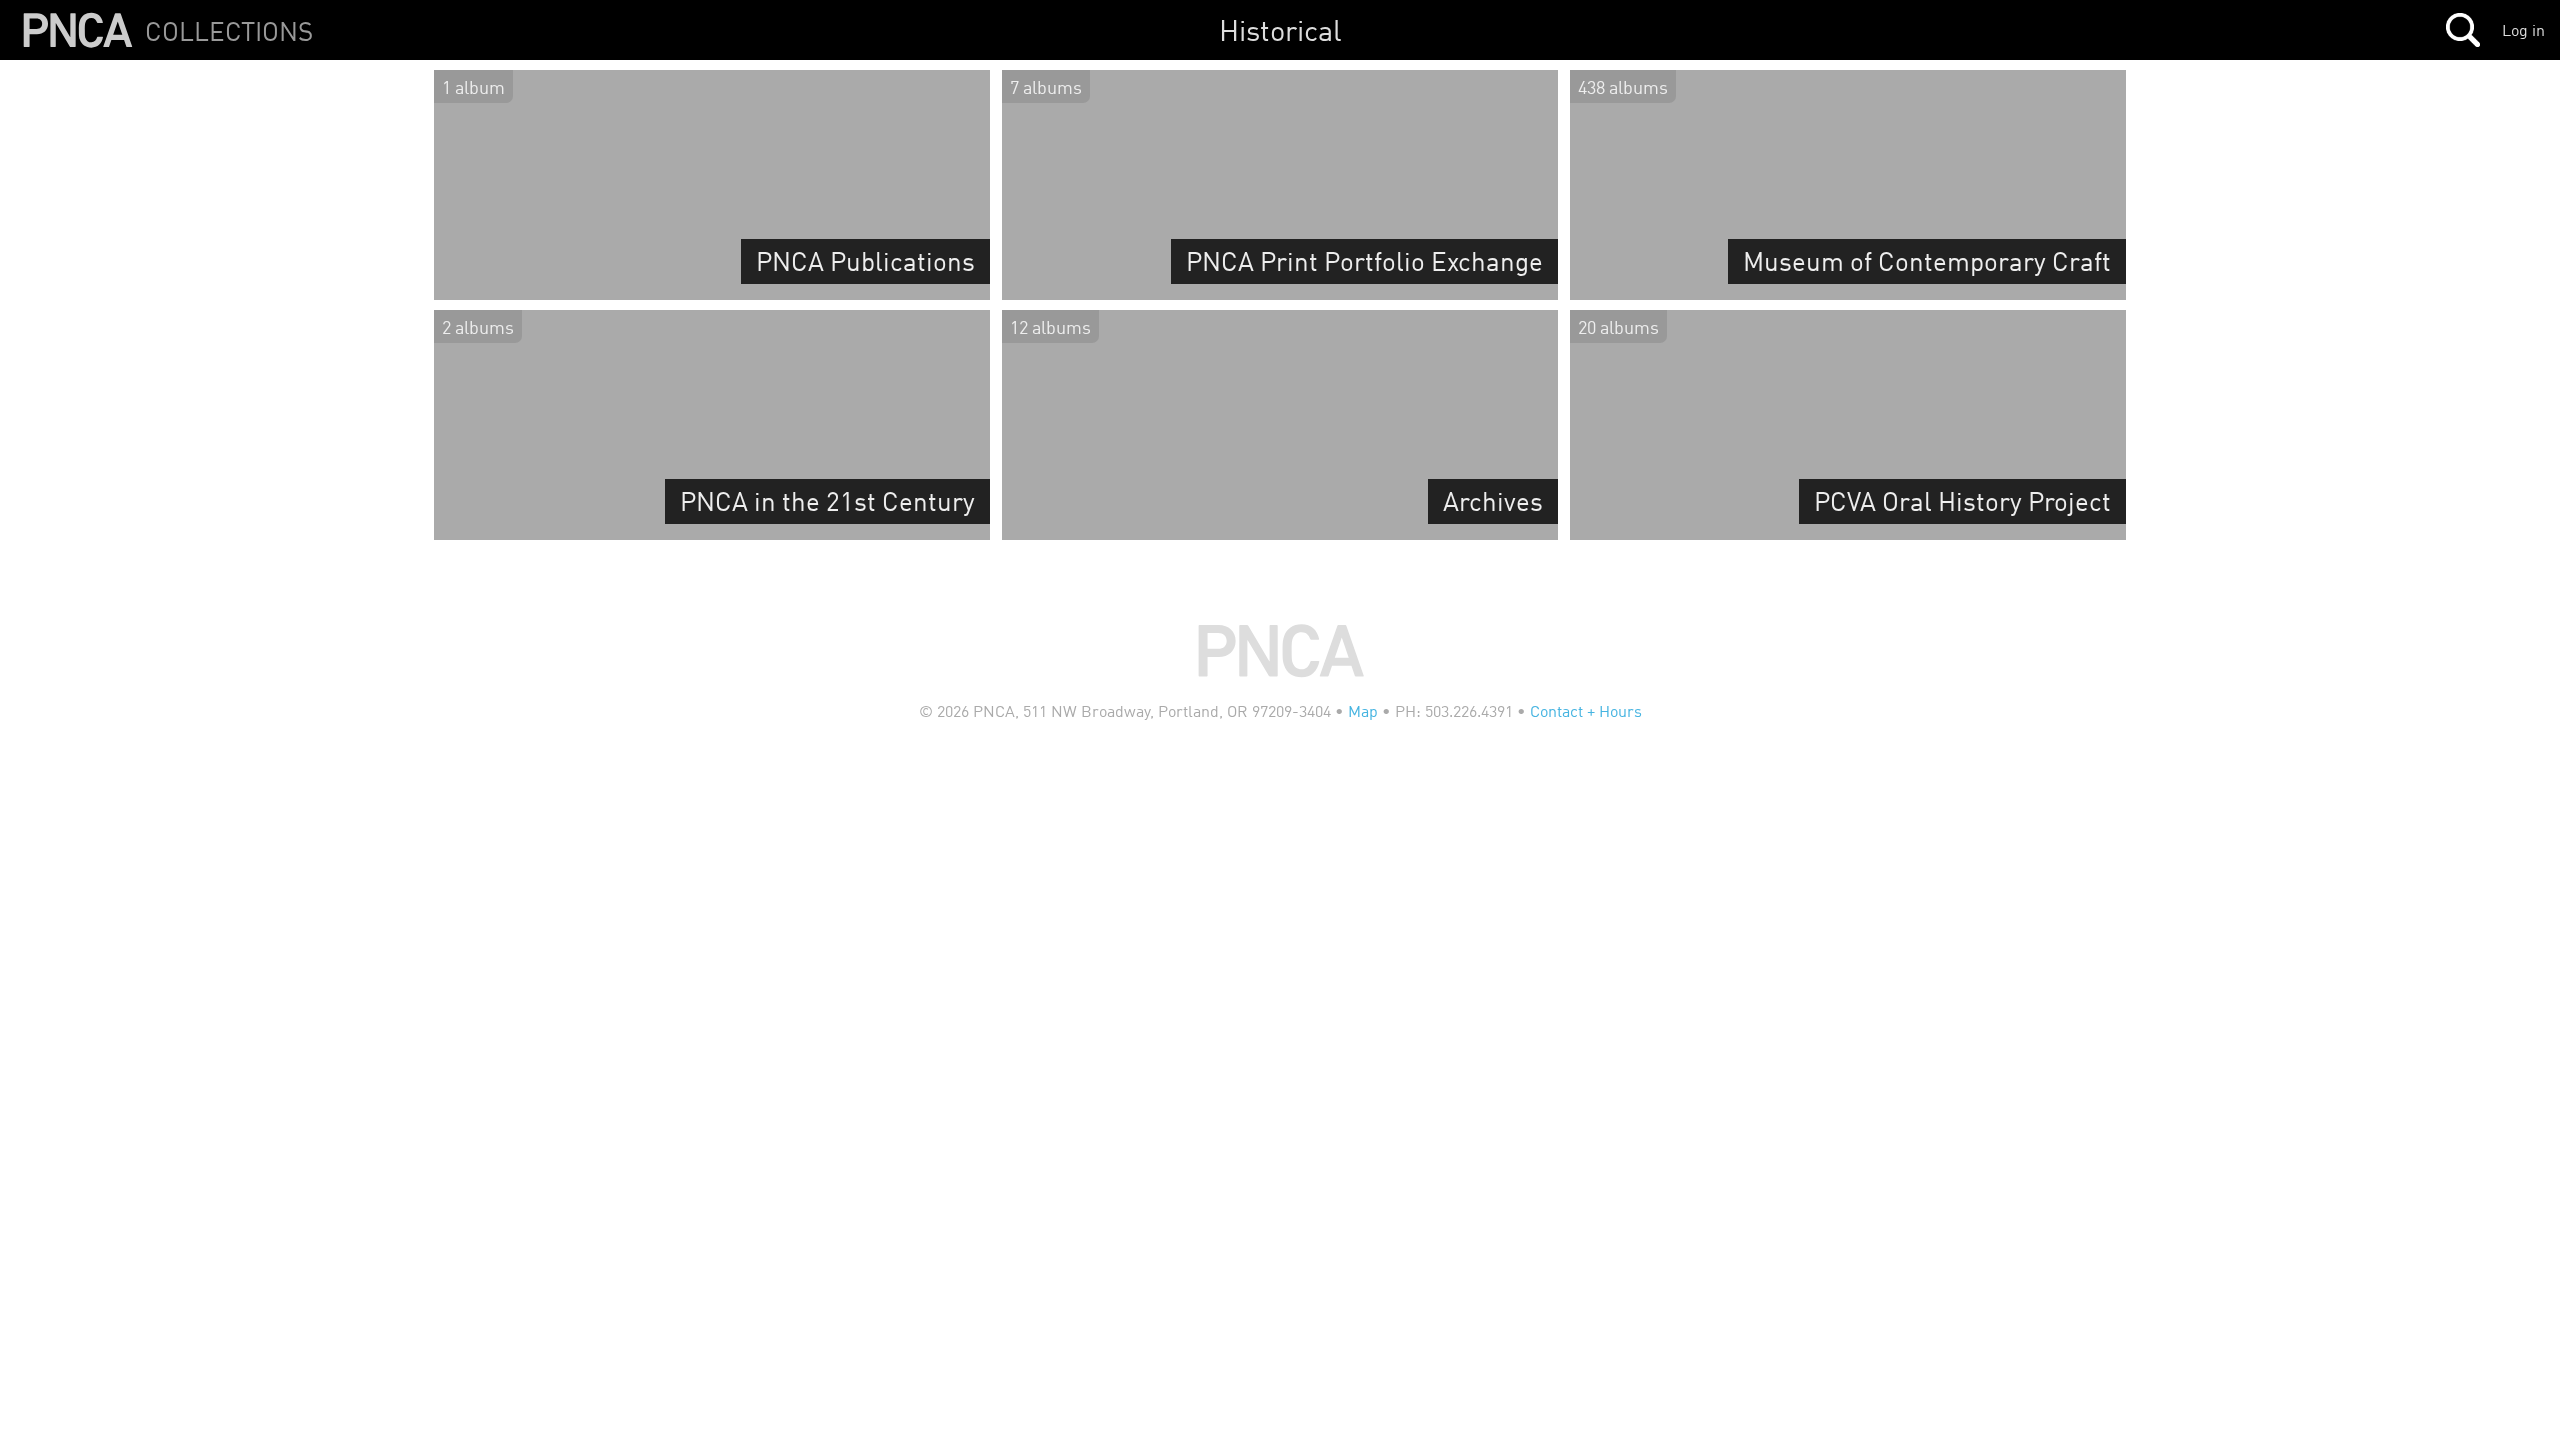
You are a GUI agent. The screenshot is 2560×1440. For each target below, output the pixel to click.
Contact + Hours (1586, 711)
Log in (2523, 30)
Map (1363, 711)
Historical (1280, 29)
